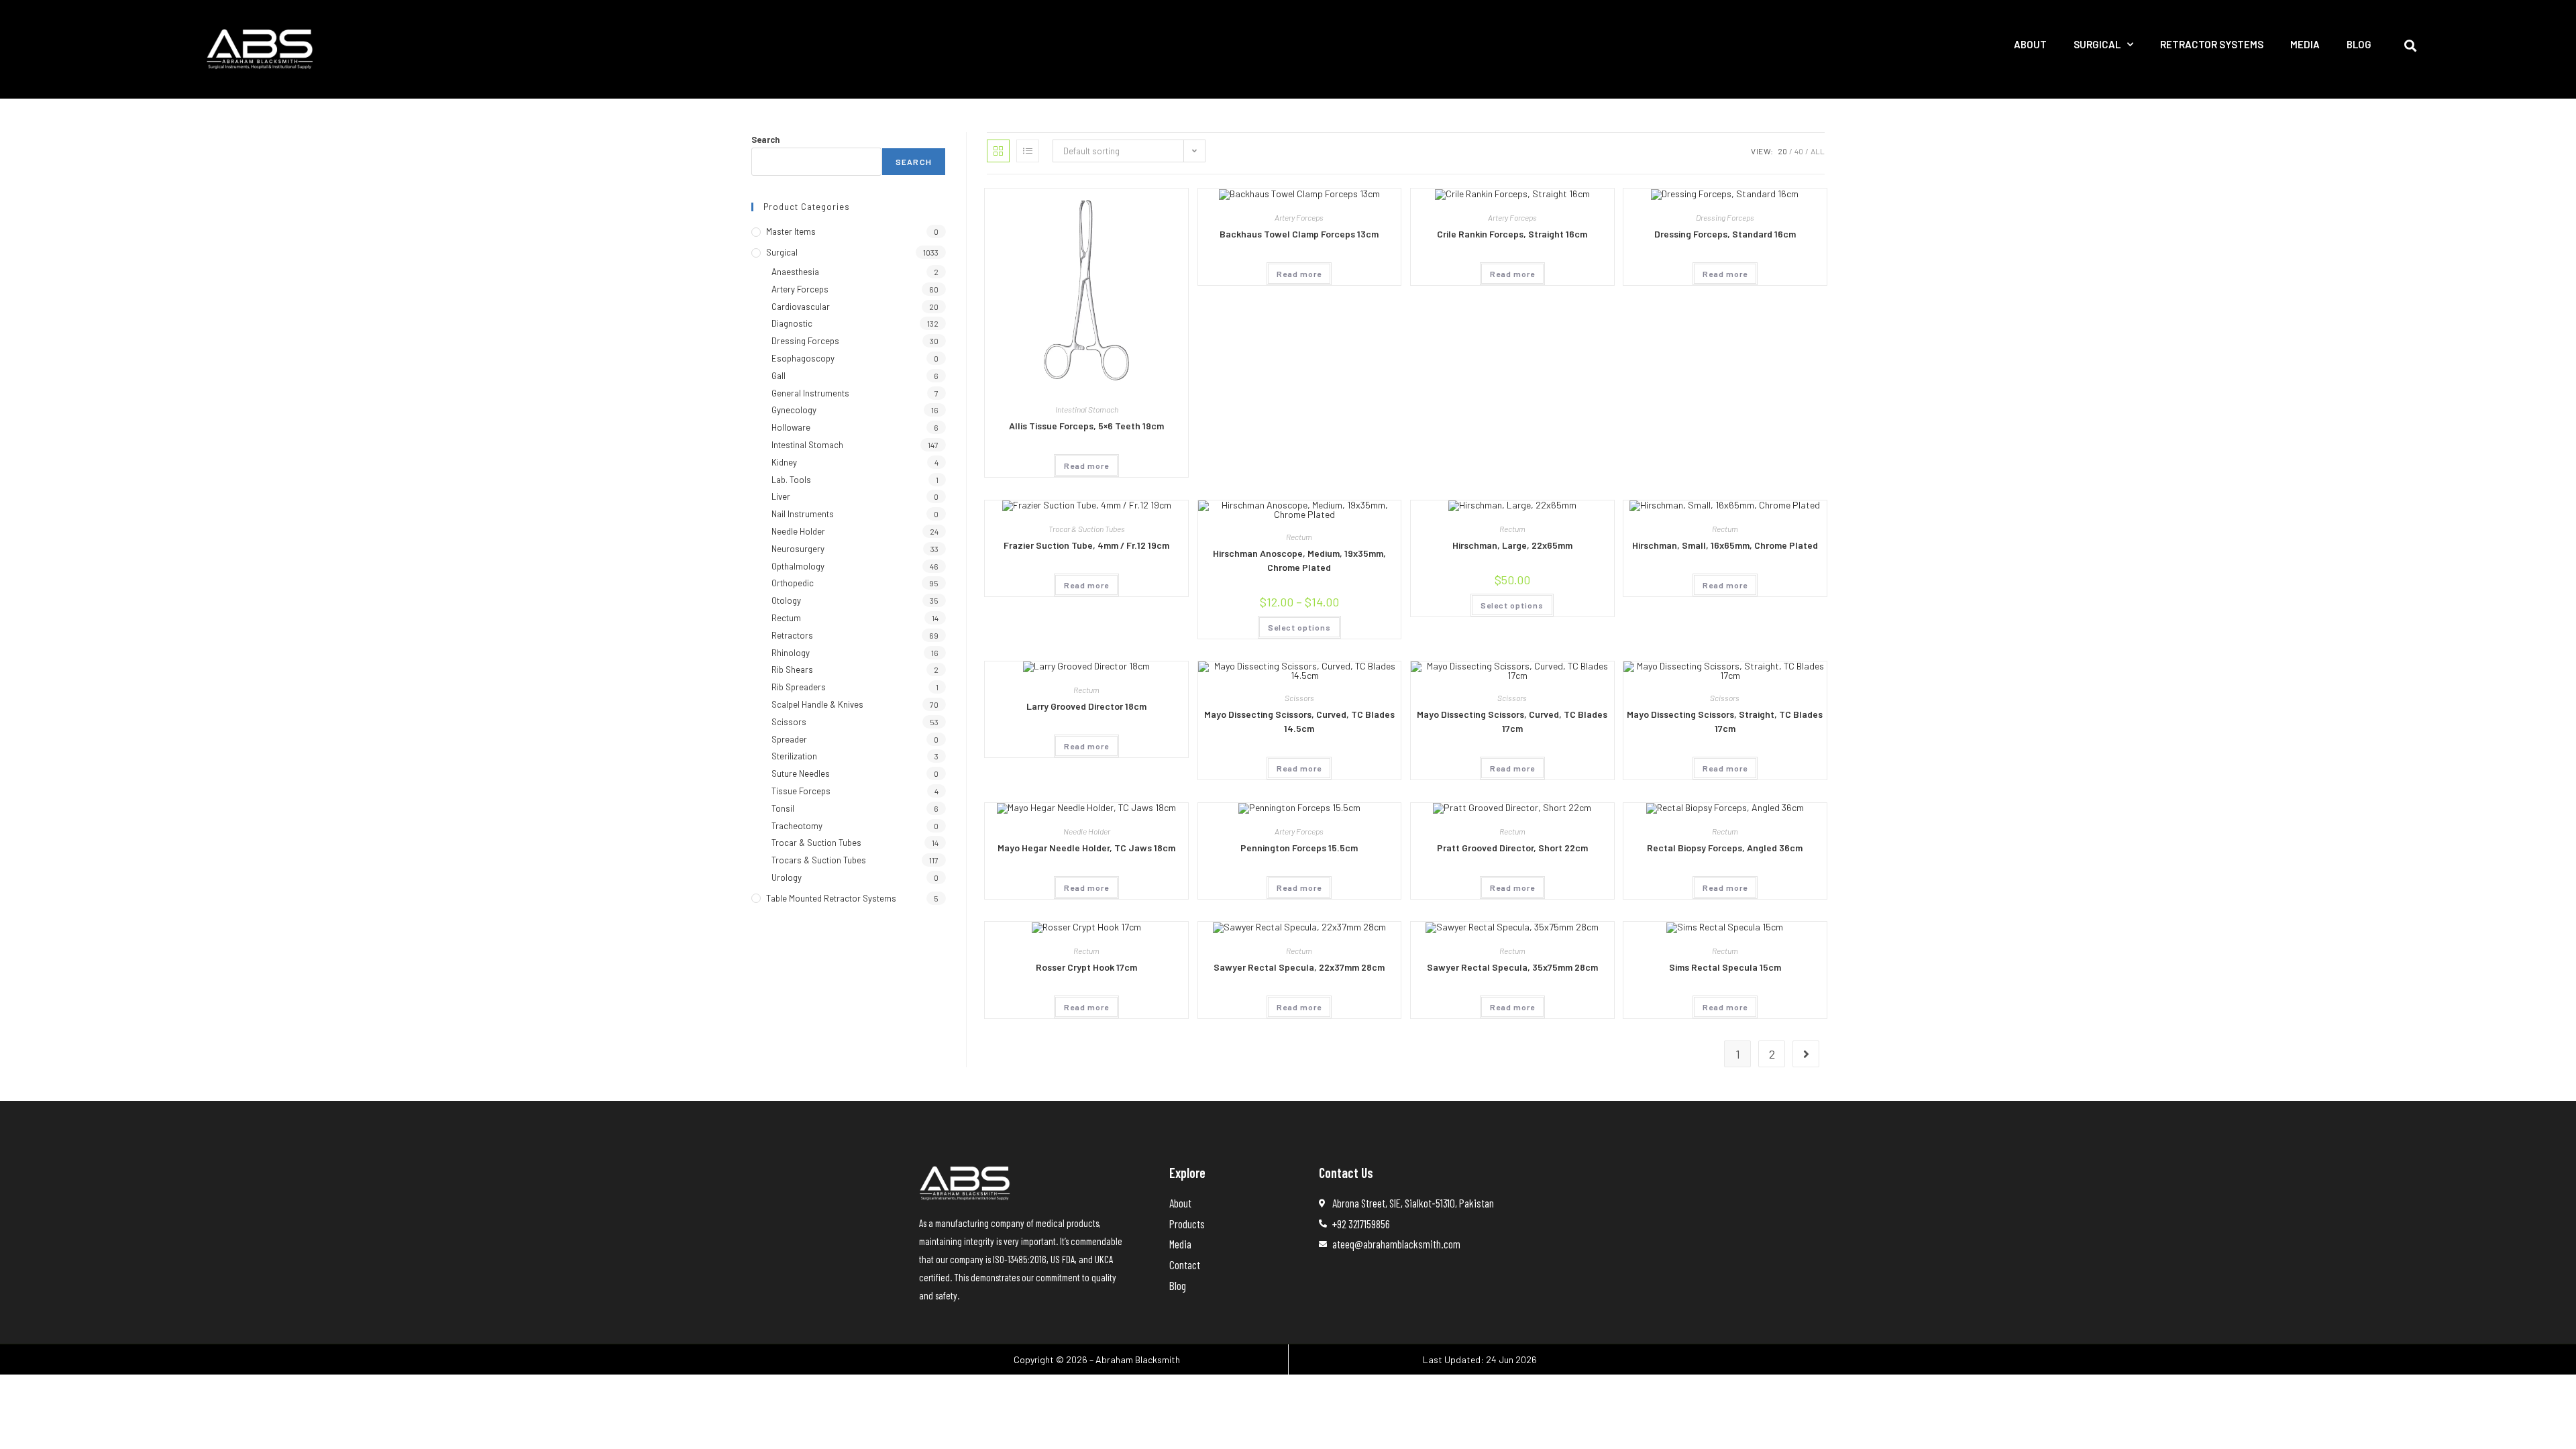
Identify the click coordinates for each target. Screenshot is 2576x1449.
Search (765, 140)
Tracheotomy (797, 826)
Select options (1299, 627)
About (2030, 44)
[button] (2411, 45)
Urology (787, 877)
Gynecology (794, 410)
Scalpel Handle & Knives (817, 704)
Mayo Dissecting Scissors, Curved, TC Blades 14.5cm (1299, 721)
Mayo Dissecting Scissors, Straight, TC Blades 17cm (1725, 721)
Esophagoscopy (803, 358)
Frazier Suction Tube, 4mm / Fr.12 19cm (1086, 545)
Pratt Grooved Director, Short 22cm (1512, 848)
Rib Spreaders (799, 687)
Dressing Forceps (1725, 217)
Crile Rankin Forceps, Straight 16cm (1512, 234)
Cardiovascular (801, 307)
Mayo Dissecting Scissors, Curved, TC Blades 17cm (1512, 721)
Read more (1086, 466)
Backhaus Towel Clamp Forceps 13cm (1299, 234)
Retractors (792, 635)
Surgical (2097, 44)
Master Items (791, 231)
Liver (781, 496)
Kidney (784, 462)
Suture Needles (801, 773)
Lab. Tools (791, 480)
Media (2305, 44)
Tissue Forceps (801, 791)
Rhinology (791, 653)
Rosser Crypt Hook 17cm (1086, 967)
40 (1799, 151)
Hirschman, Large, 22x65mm (1512, 545)
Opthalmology (798, 566)
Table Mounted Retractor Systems (831, 898)
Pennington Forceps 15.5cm (1299, 848)
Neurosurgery (798, 549)
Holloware (791, 427)
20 (1782, 151)
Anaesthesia (795, 272)
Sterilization (794, 756)
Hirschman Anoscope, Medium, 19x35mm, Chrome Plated (1299, 560)
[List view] (1028, 151)
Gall (779, 376)
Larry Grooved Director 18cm (1086, 706)
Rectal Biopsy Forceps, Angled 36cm (1725, 848)
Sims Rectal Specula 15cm (1725, 967)
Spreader (789, 739)
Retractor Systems (2212, 44)
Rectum (1299, 537)
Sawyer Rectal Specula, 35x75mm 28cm (1512, 967)
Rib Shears (792, 669)
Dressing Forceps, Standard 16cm (1725, 234)
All (1818, 151)
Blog (2359, 44)
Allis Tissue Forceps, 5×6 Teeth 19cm (1086, 426)
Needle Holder (1087, 831)
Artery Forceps (1299, 217)
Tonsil (783, 808)
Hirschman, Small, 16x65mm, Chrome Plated (1725, 545)
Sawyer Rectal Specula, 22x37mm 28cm (1299, 967)
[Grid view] (998, 151)
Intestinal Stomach (1087, 409)
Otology (786, 600)
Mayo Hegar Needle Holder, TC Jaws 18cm (1086, 848)
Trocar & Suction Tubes (1087, 529)
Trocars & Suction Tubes (819, 860)
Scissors (1299, 698)
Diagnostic (792, 323)
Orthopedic (793, 583)
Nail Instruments (803, 514)
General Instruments (810, 393)
